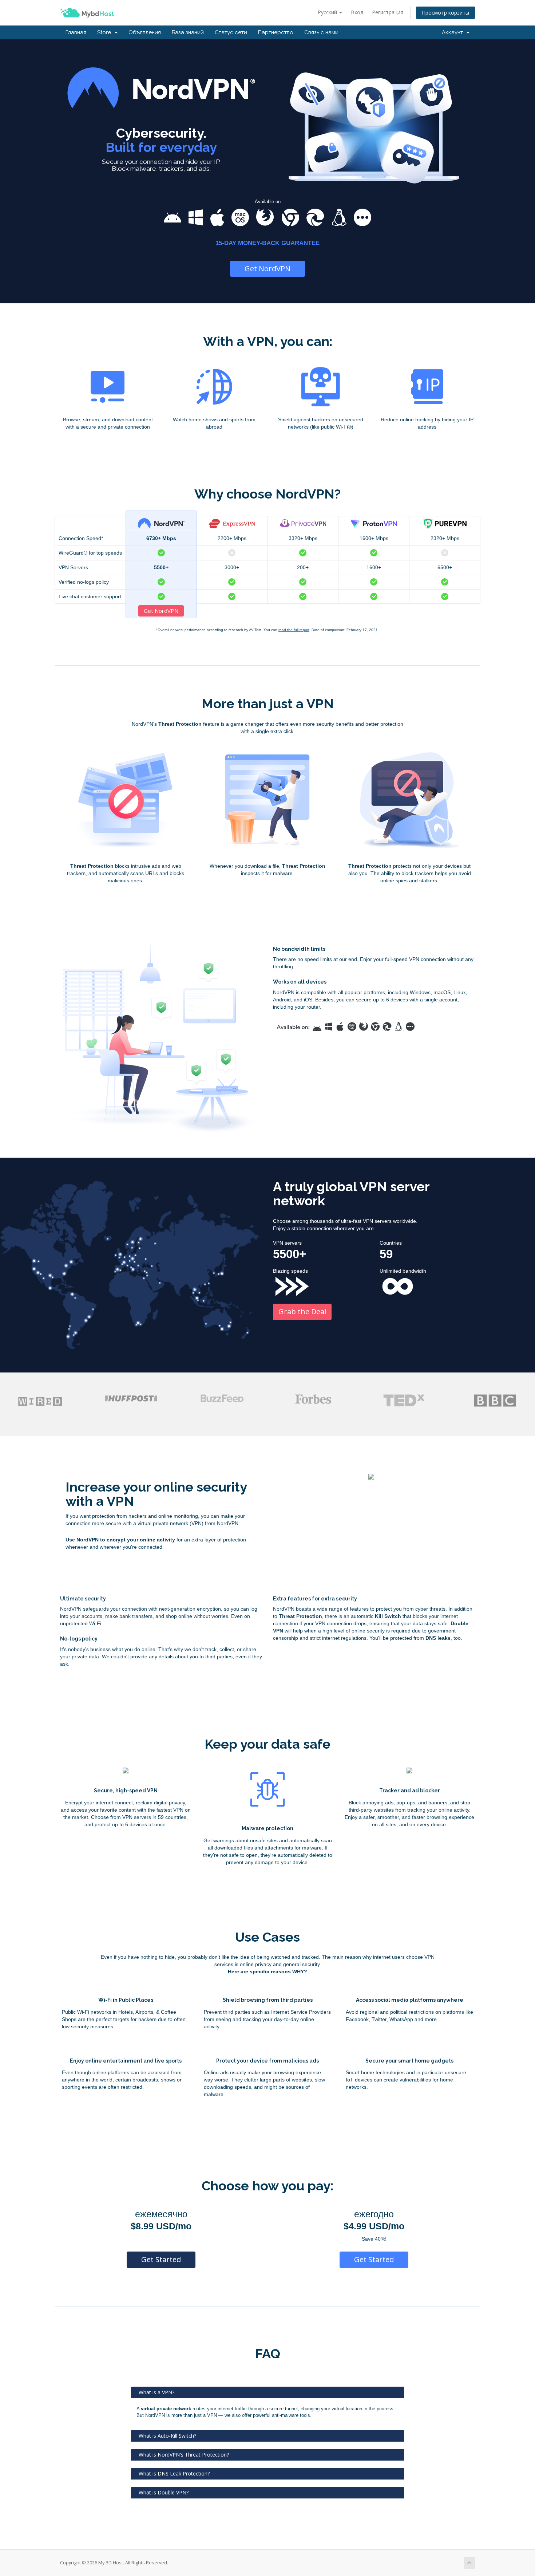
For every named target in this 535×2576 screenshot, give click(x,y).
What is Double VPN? (164, 2492)
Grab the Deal (302, 1311)
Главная (76, 32)
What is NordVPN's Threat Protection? (184, 2455)
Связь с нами (321, 32)
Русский (328, 12)
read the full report (294, 630)
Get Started (161, 2259)
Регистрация (388, 12)
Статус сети (231, 32)
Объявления (145, 32)
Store (106, 32)
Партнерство (276, 32)
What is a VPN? (156, 2392)
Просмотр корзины (445, 13)
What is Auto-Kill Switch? (167, 2436)
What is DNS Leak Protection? (174, 2473)
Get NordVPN (267, 269)
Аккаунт (454, 32)
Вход (357, 12)
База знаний (188, 32)
